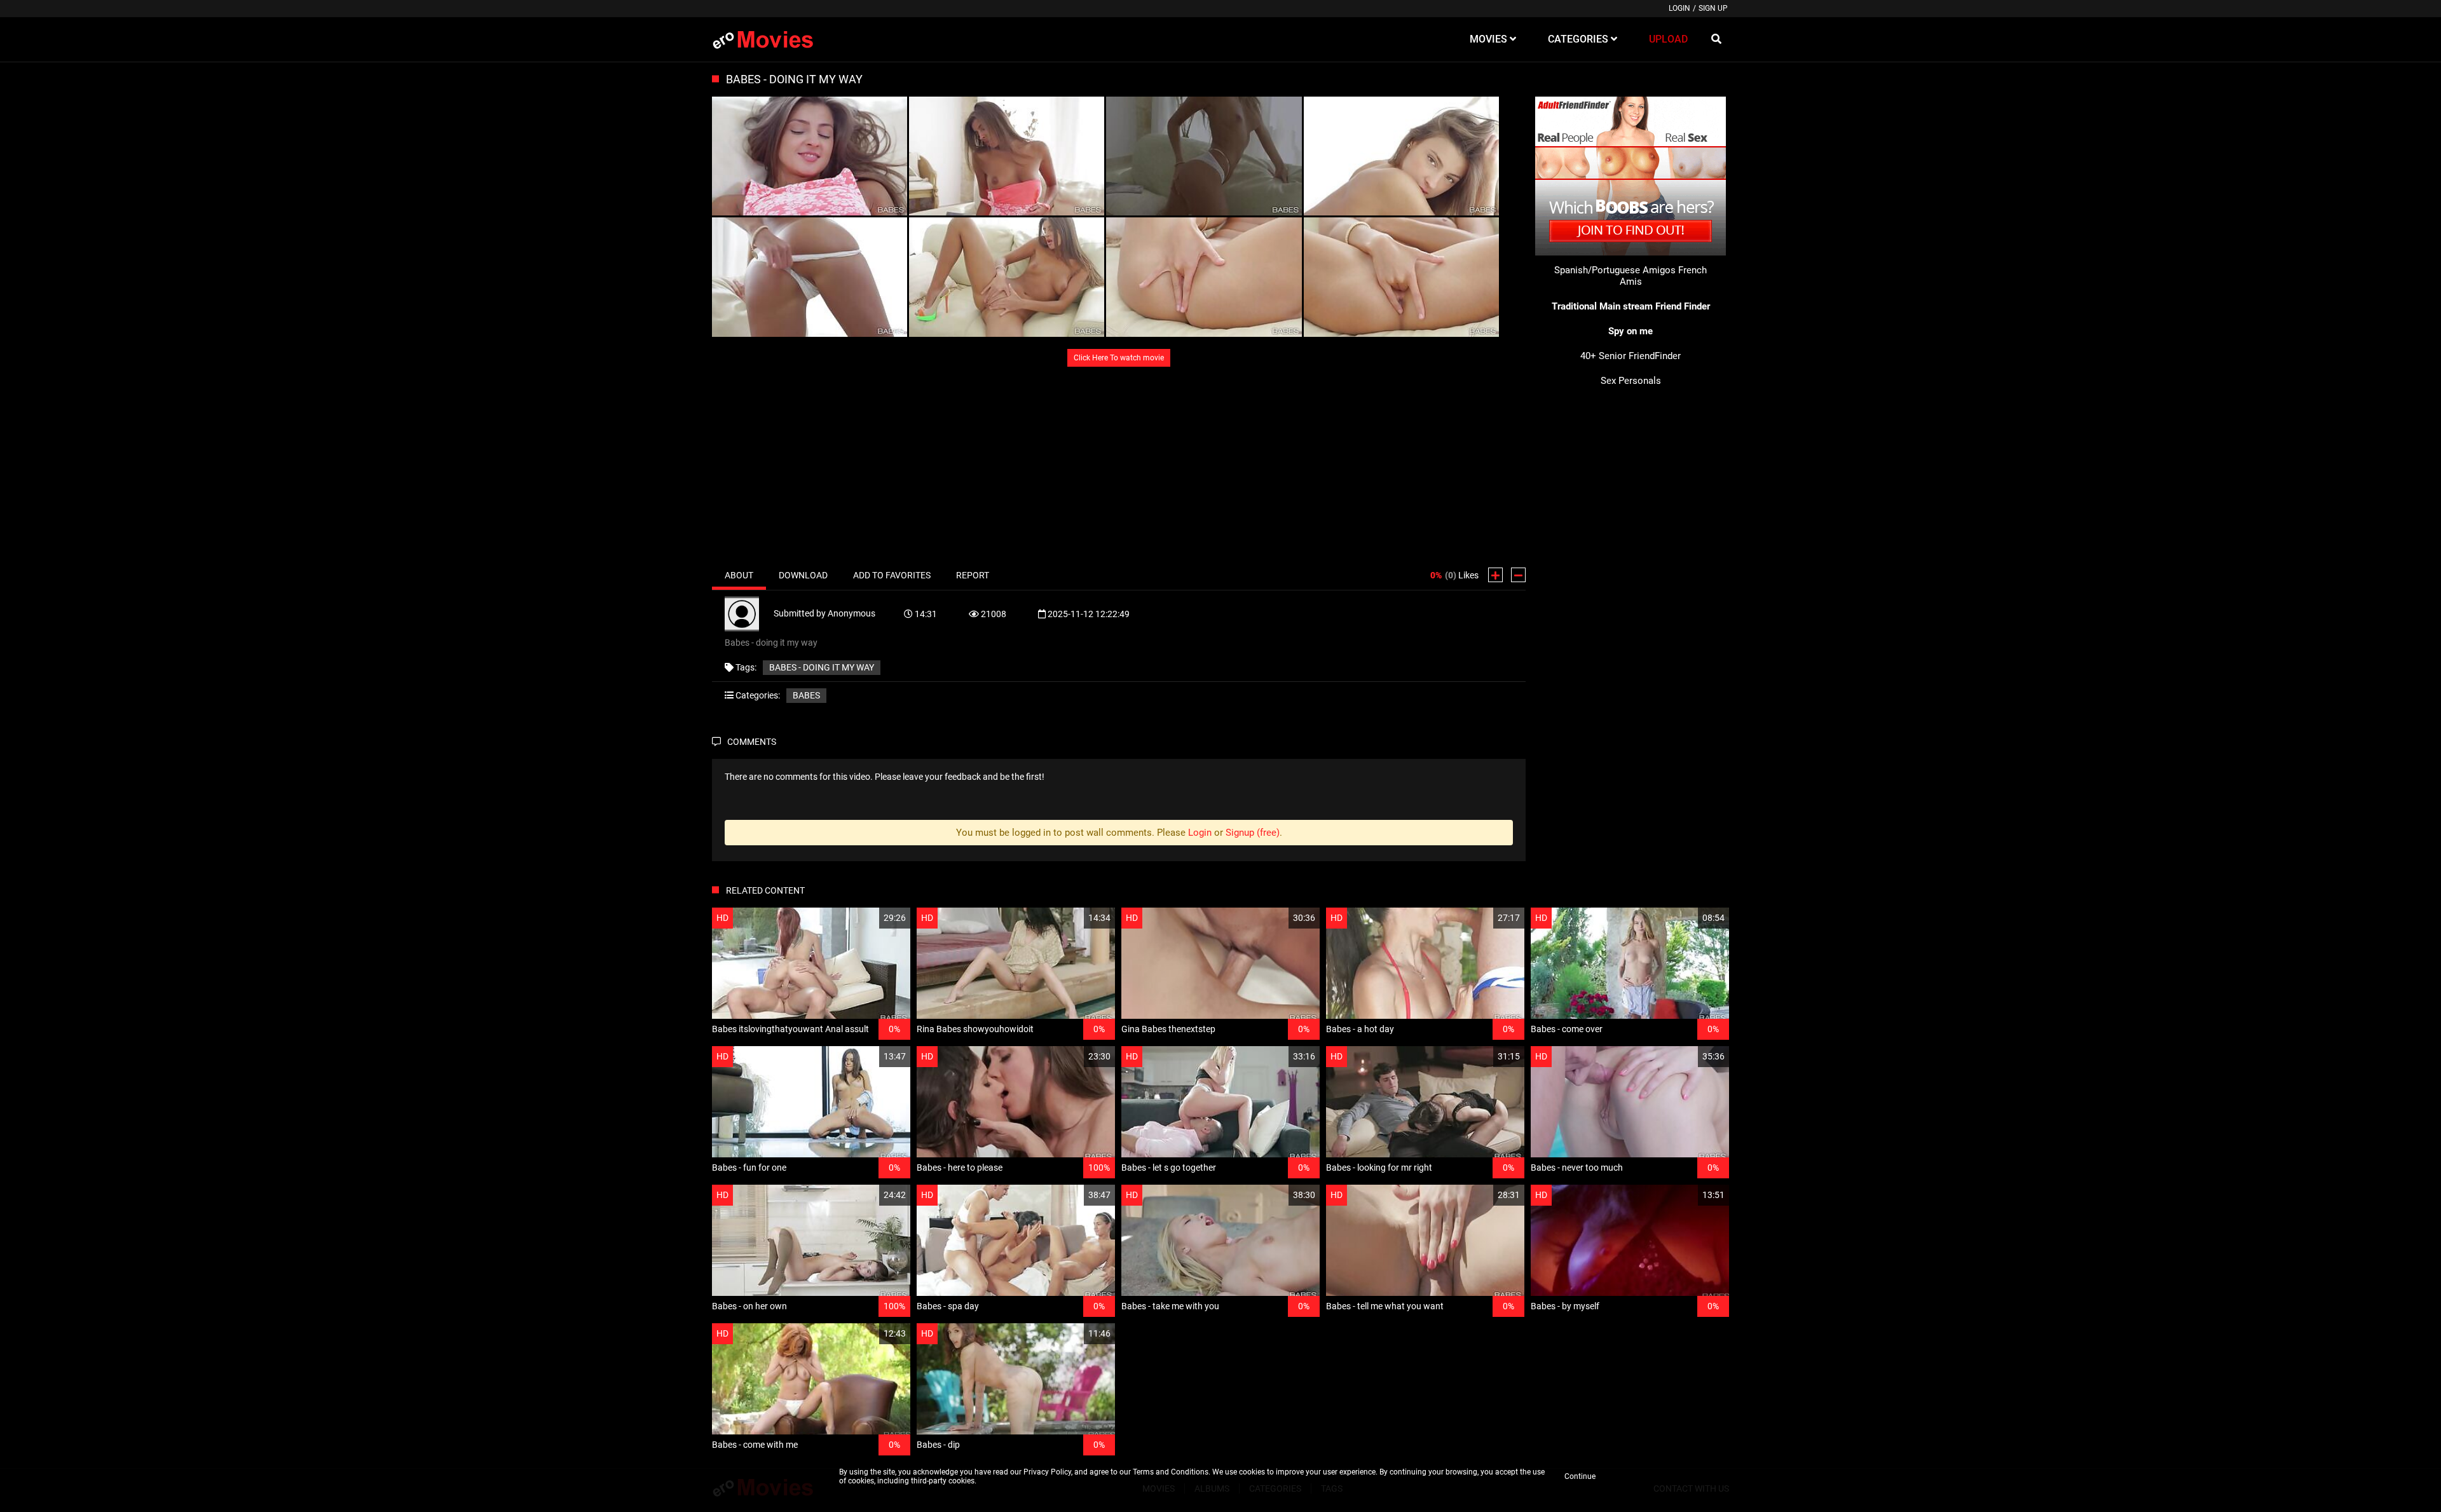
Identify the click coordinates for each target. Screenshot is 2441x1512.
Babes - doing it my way (822, 667)
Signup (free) (1253, 833)
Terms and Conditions (1171, 1472)
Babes (806, 695)
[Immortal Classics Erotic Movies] (772, 39)
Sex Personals (1631, 381)
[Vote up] (1495, 575)
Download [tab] (803, 575)
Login (1679, 8)
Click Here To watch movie (1119, 358)
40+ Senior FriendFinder (1631, 356)
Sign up (1713, 8)
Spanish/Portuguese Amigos (1615, 270)
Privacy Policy (1047, 1472)
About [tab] (739, 575)
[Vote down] (1518, 575)
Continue (1580, 1476)
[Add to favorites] (870, 918)
